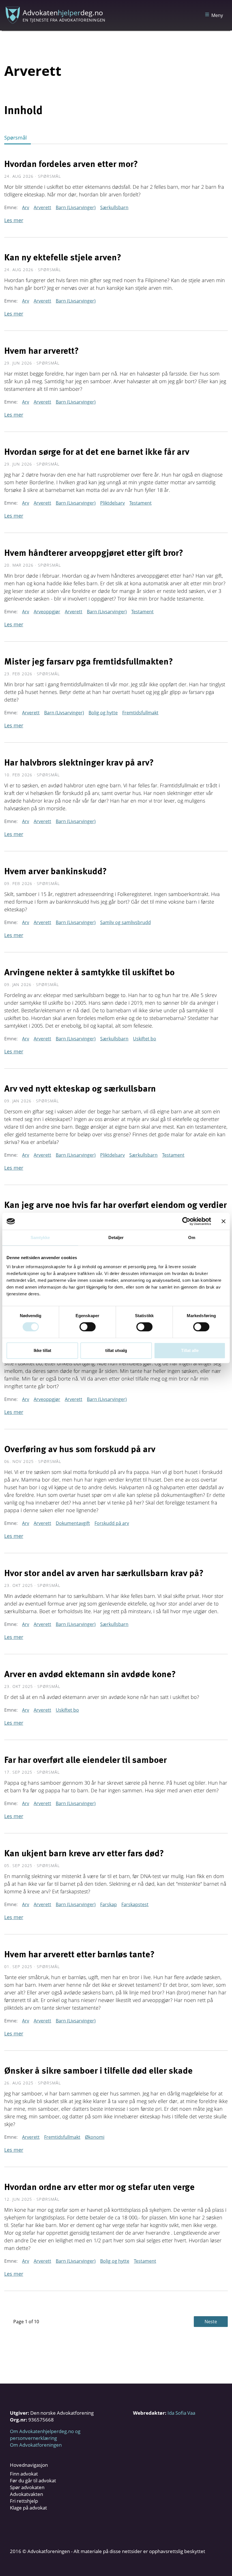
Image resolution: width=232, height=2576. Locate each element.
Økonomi (95, 2137)
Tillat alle (190, 1350)
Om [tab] (192, 1237)
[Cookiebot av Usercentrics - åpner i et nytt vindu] (186, 1221)
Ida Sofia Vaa (181, 2413)
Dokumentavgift (73, 1523)
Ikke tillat (42, 1350)
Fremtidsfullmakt (140, 713)
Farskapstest (135, 1904)
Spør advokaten (27, 2487)
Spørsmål (16, 138)
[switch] (88, 1327)
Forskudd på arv (112, 1523)
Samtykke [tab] (40, 1237)
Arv (26, 207)
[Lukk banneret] (224, 1221)
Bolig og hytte (103, 713)
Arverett (42, 207)
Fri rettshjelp (24, 2501)
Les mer (14, 220)
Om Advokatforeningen (36, 2445)
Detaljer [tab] (116, 1237)
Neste (211, 2322)
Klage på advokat (28, 2508)
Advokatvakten (26, 2494)
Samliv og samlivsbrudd (125, 922)
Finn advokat (24, 2474)
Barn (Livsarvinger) (76, 207)
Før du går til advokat (33, 2480)
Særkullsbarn (114, 207)
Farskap (109, 1904)
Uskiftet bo (145, 1039)
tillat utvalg (116, 1350)
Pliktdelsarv (112, 503)
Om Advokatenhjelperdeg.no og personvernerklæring (45, 2435)
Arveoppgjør (47, 612)
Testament (140, 503)
